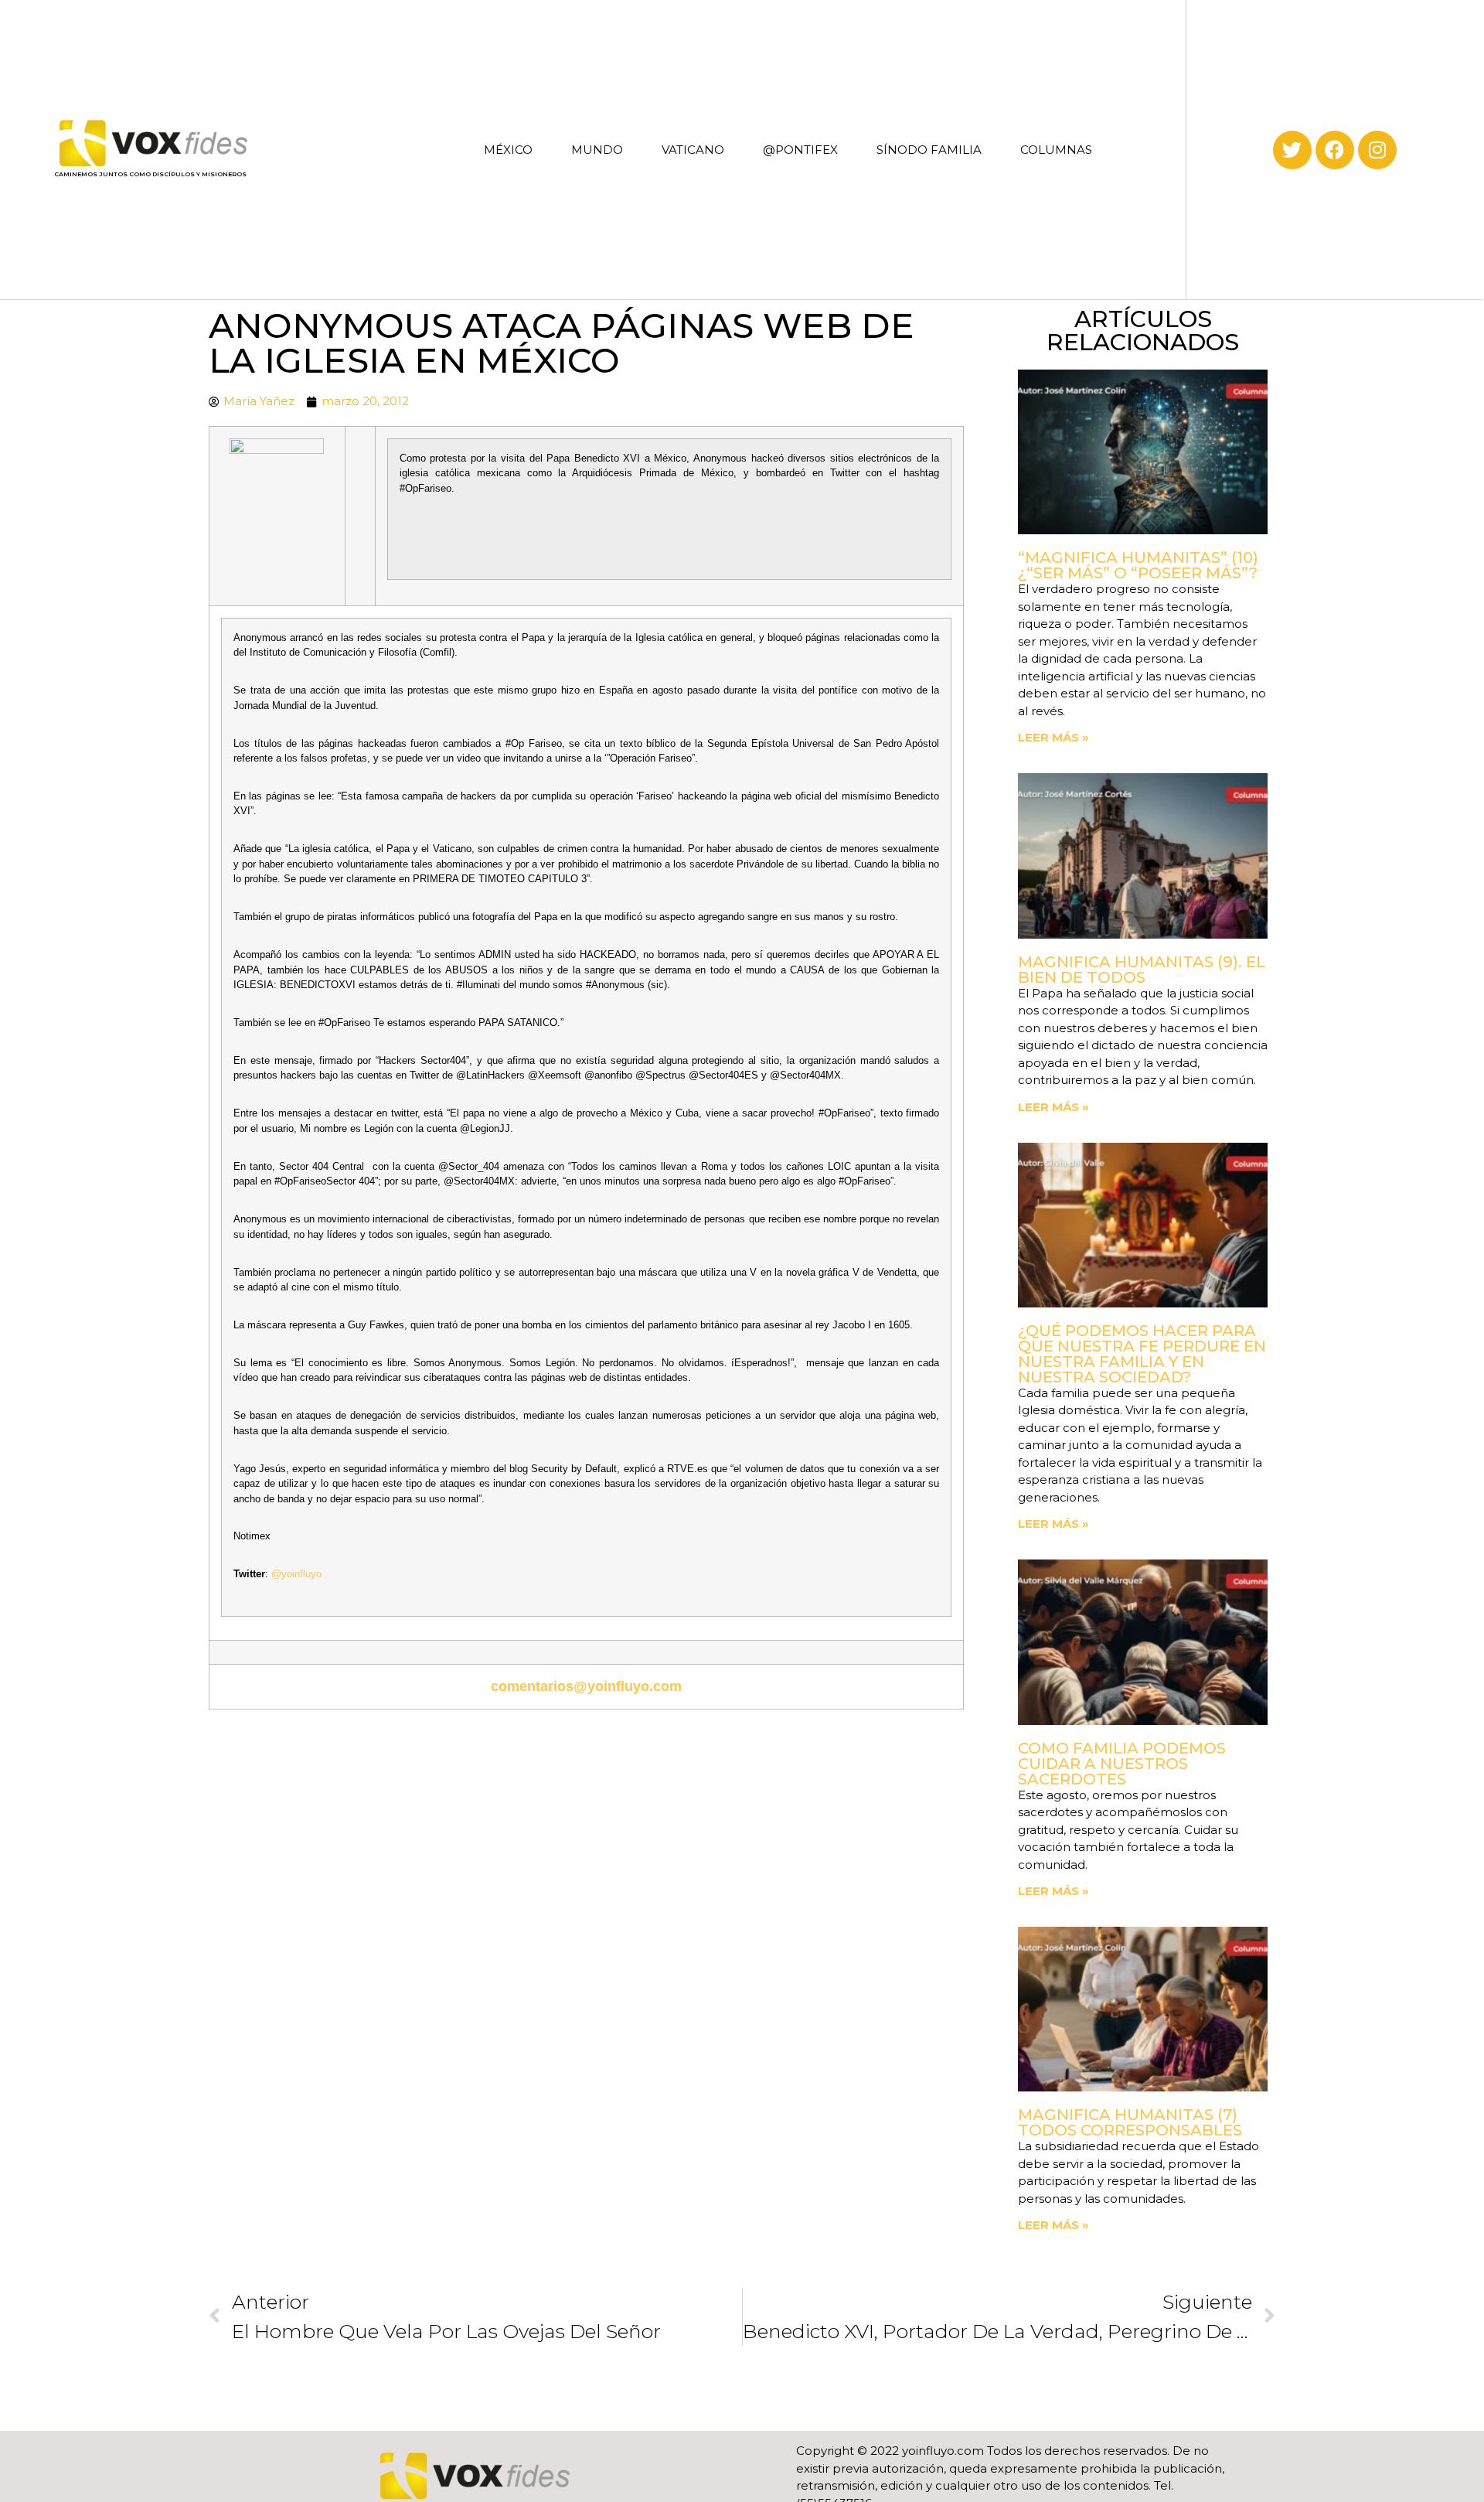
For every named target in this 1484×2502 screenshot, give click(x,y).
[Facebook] (1335, 150)
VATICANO (693, 150)
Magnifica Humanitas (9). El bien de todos (1142, 970)
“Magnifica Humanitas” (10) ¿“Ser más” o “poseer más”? (1138, 565)
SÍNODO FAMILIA (929, 150)
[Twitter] (1292, 150)
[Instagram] (1377, 150)
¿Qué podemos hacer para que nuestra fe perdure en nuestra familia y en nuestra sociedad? (1142, 1354)
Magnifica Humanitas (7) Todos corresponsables (1130, 2122)
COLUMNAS (1056, 150)
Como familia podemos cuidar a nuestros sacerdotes (1122, 1764)
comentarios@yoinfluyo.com (586, 1686)
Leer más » (1053, 737)
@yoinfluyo (296, 1574)
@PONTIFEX (800, 150)
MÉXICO (508, 150)
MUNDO (597, 150)
